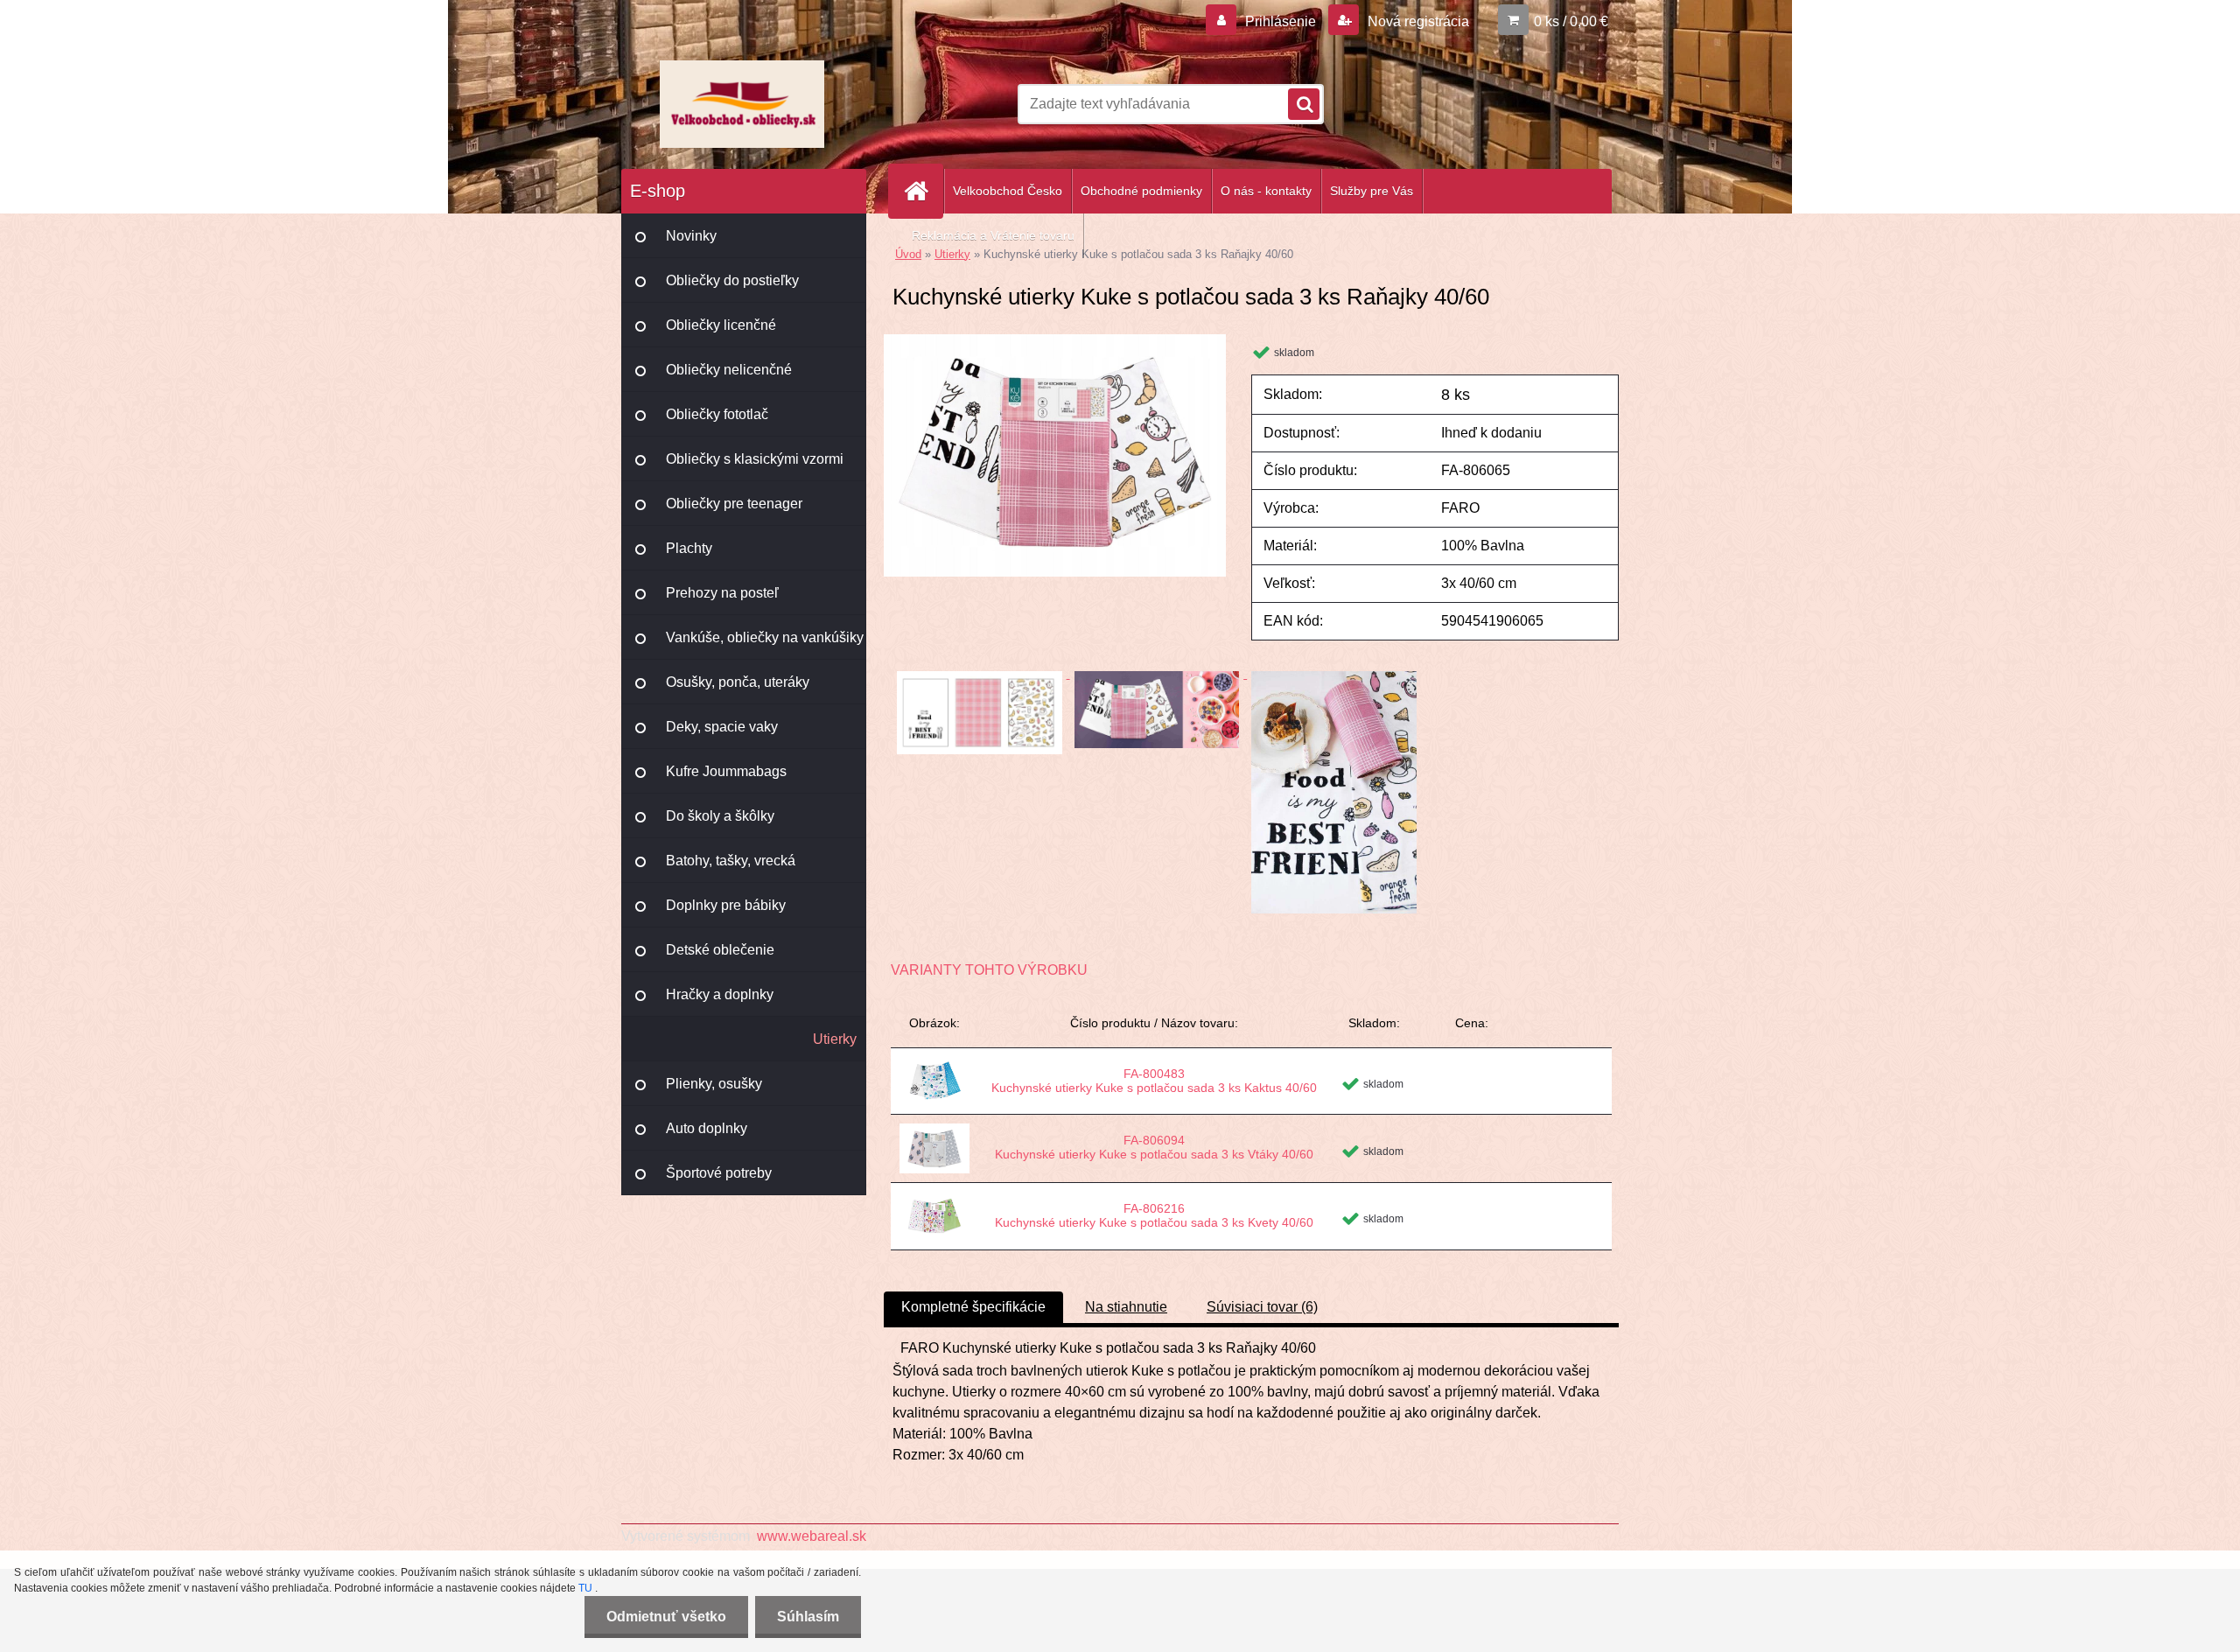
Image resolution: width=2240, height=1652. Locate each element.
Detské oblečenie (720, 950)
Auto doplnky (707, 1128)
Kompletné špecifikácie (973, 1307)
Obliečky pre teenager (734, 504)
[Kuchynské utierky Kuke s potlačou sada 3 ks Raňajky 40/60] (1055, 341)
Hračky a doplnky (720, 994)
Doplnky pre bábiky (726, 905)
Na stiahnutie (1126, 1307)
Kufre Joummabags (726, 771)
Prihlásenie (1281, 21)
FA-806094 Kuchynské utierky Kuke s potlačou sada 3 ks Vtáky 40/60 (1154, 1147)
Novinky (691, 236)
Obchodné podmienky (1141, 191)
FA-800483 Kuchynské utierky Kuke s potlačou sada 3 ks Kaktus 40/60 (1154, 1081)
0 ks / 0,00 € (1571, 21)
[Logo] (742, 104)
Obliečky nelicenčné (729, 370)
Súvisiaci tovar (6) (1262, 1307)
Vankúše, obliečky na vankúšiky (765, 637)
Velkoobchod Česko (1008, 191)
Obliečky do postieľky (732, 280)
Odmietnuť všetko (666, 1617)
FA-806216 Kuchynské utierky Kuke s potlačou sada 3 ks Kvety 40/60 (1154, 1215)
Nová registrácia (1417, 21)
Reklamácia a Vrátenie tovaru (993, 235)
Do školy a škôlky (720, 816)
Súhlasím (808, 1617)
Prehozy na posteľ (722, 593)
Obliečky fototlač (717, 414)
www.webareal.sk (812, 1536)
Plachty (689, 548)
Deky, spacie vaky (722, 727)
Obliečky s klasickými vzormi (755, 459)
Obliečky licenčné (721, 325)
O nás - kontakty (1266, 191)
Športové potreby (719, 1173)
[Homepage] (923, 191)
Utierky (835, 1039)
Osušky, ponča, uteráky (738, 682)
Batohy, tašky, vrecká (731, 861)
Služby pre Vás (1372, 191)
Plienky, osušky (714, 1084)
